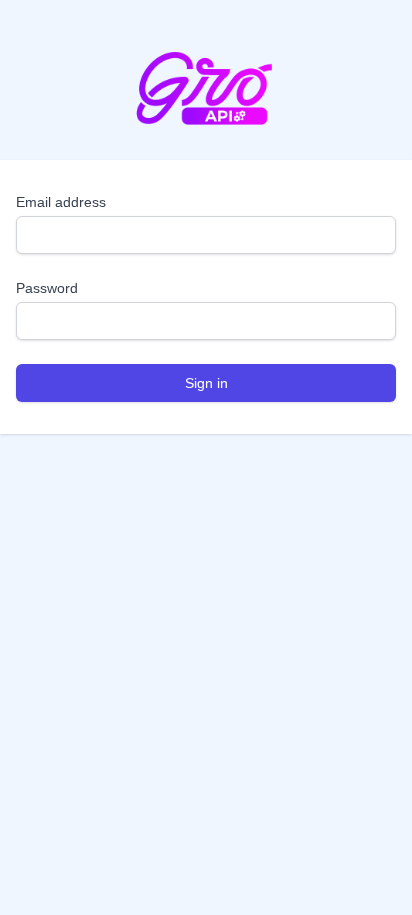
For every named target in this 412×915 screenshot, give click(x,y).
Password (47, 288)
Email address (61, 202)
